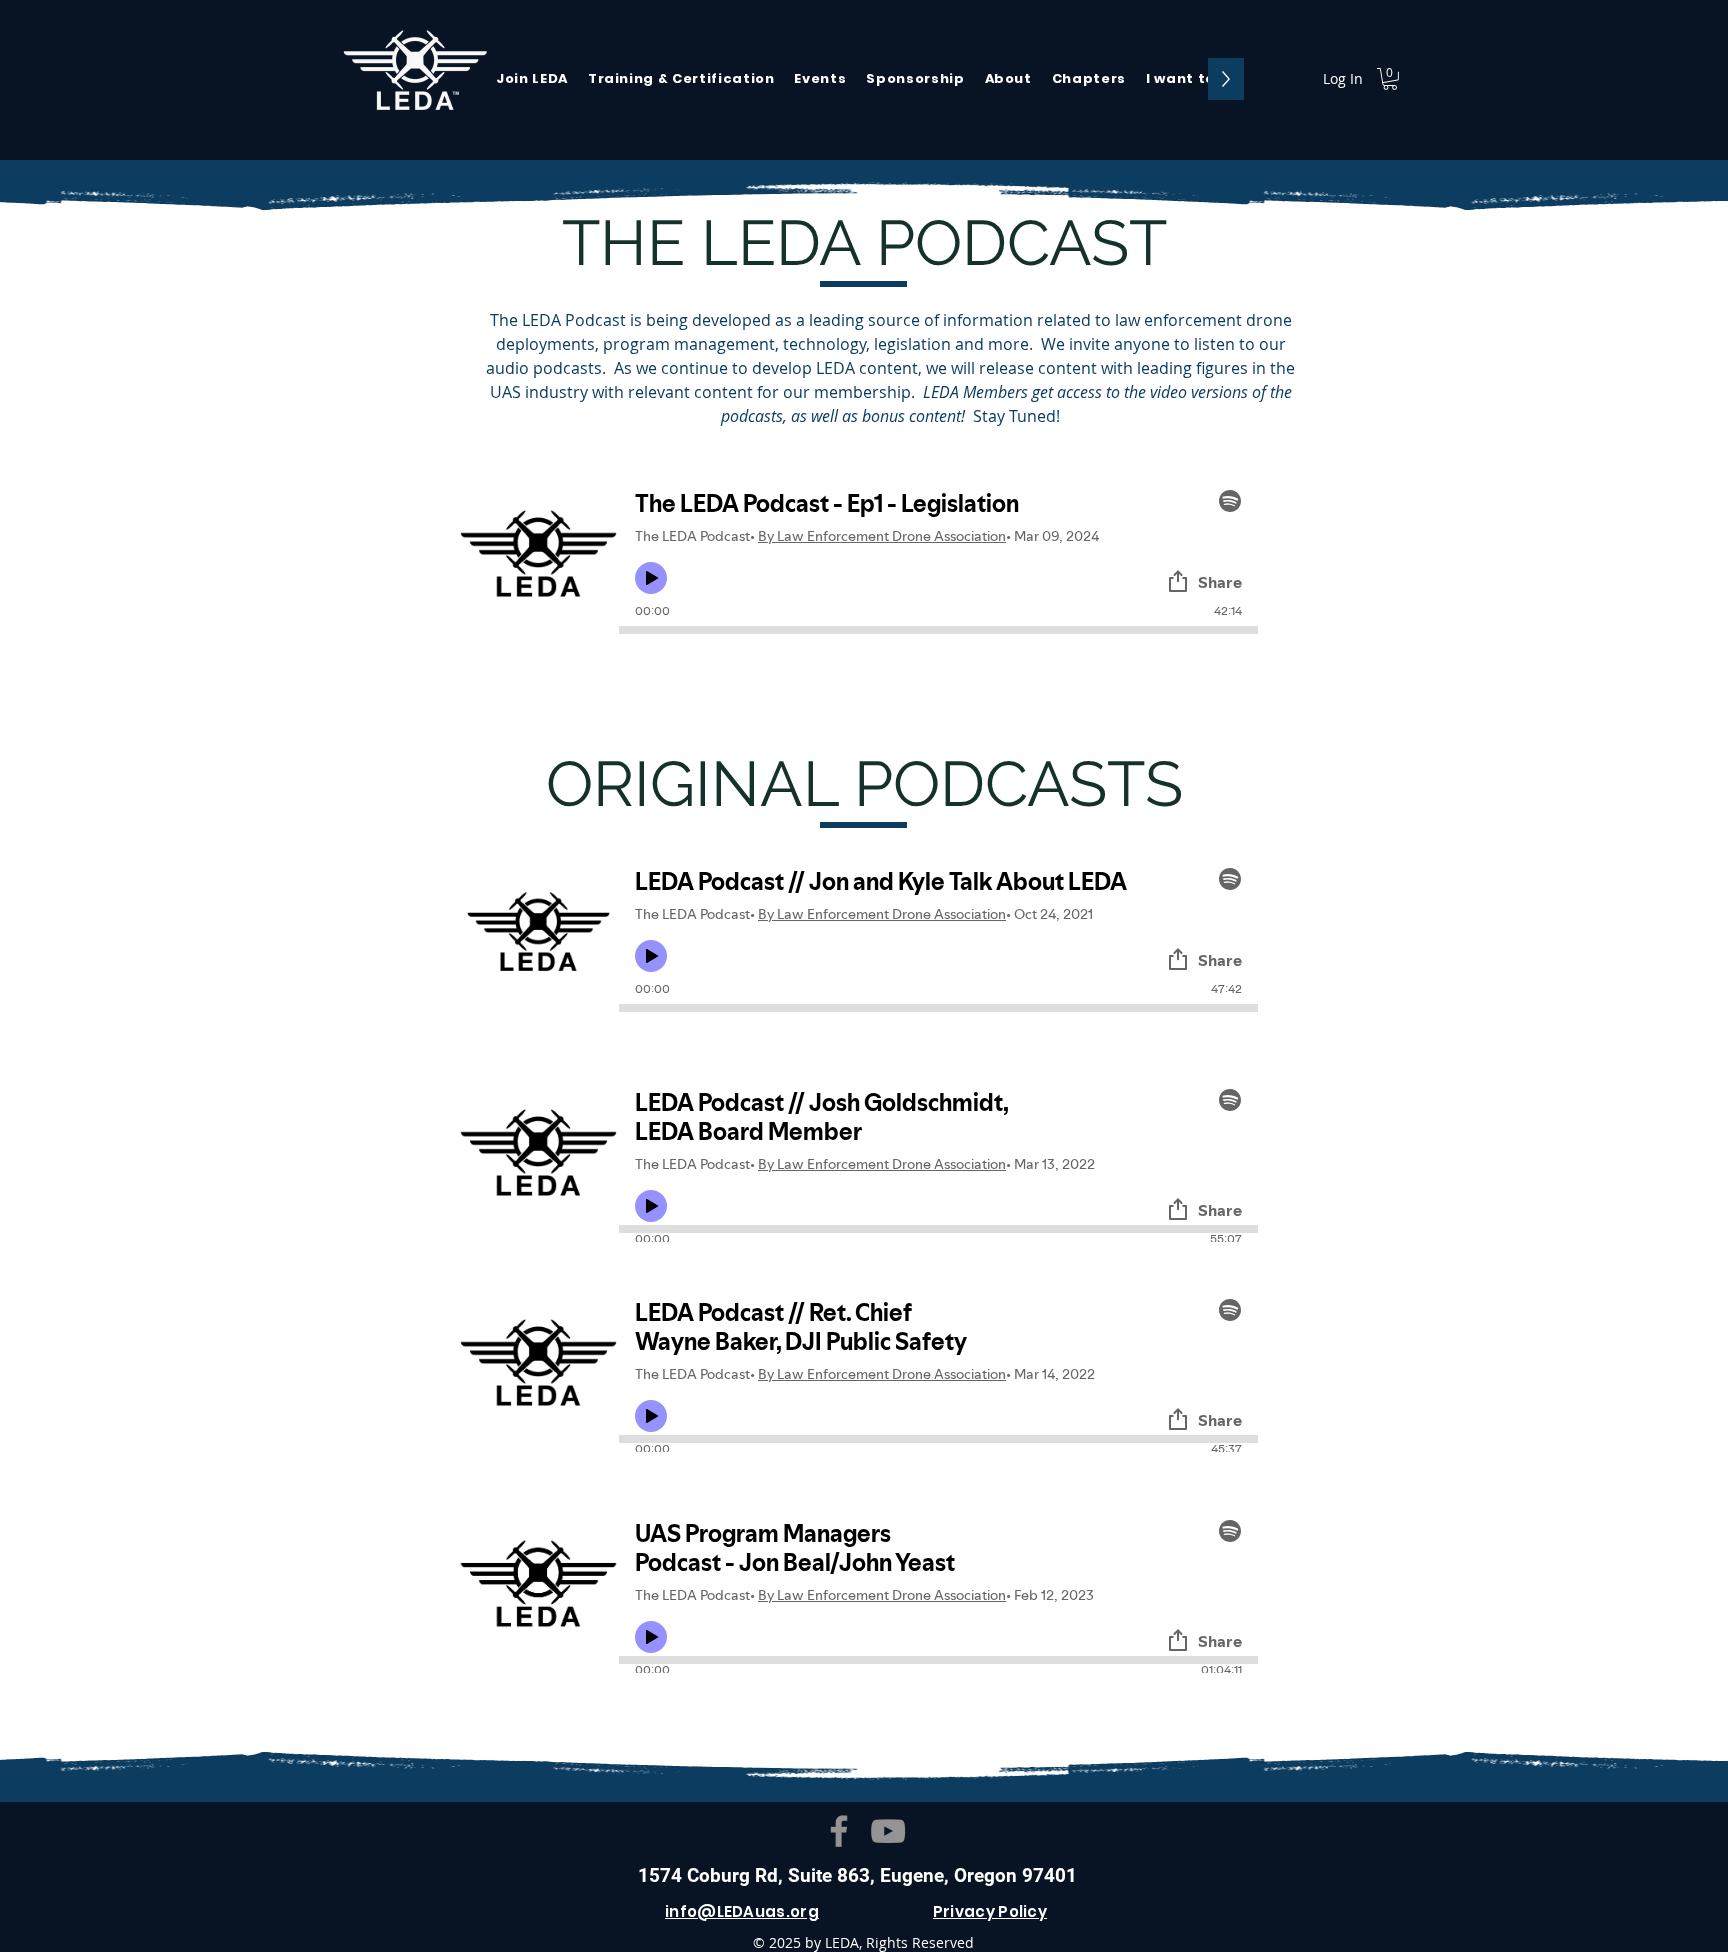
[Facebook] (839, 1831)
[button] (1187, 79)
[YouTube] (888, 1831)
